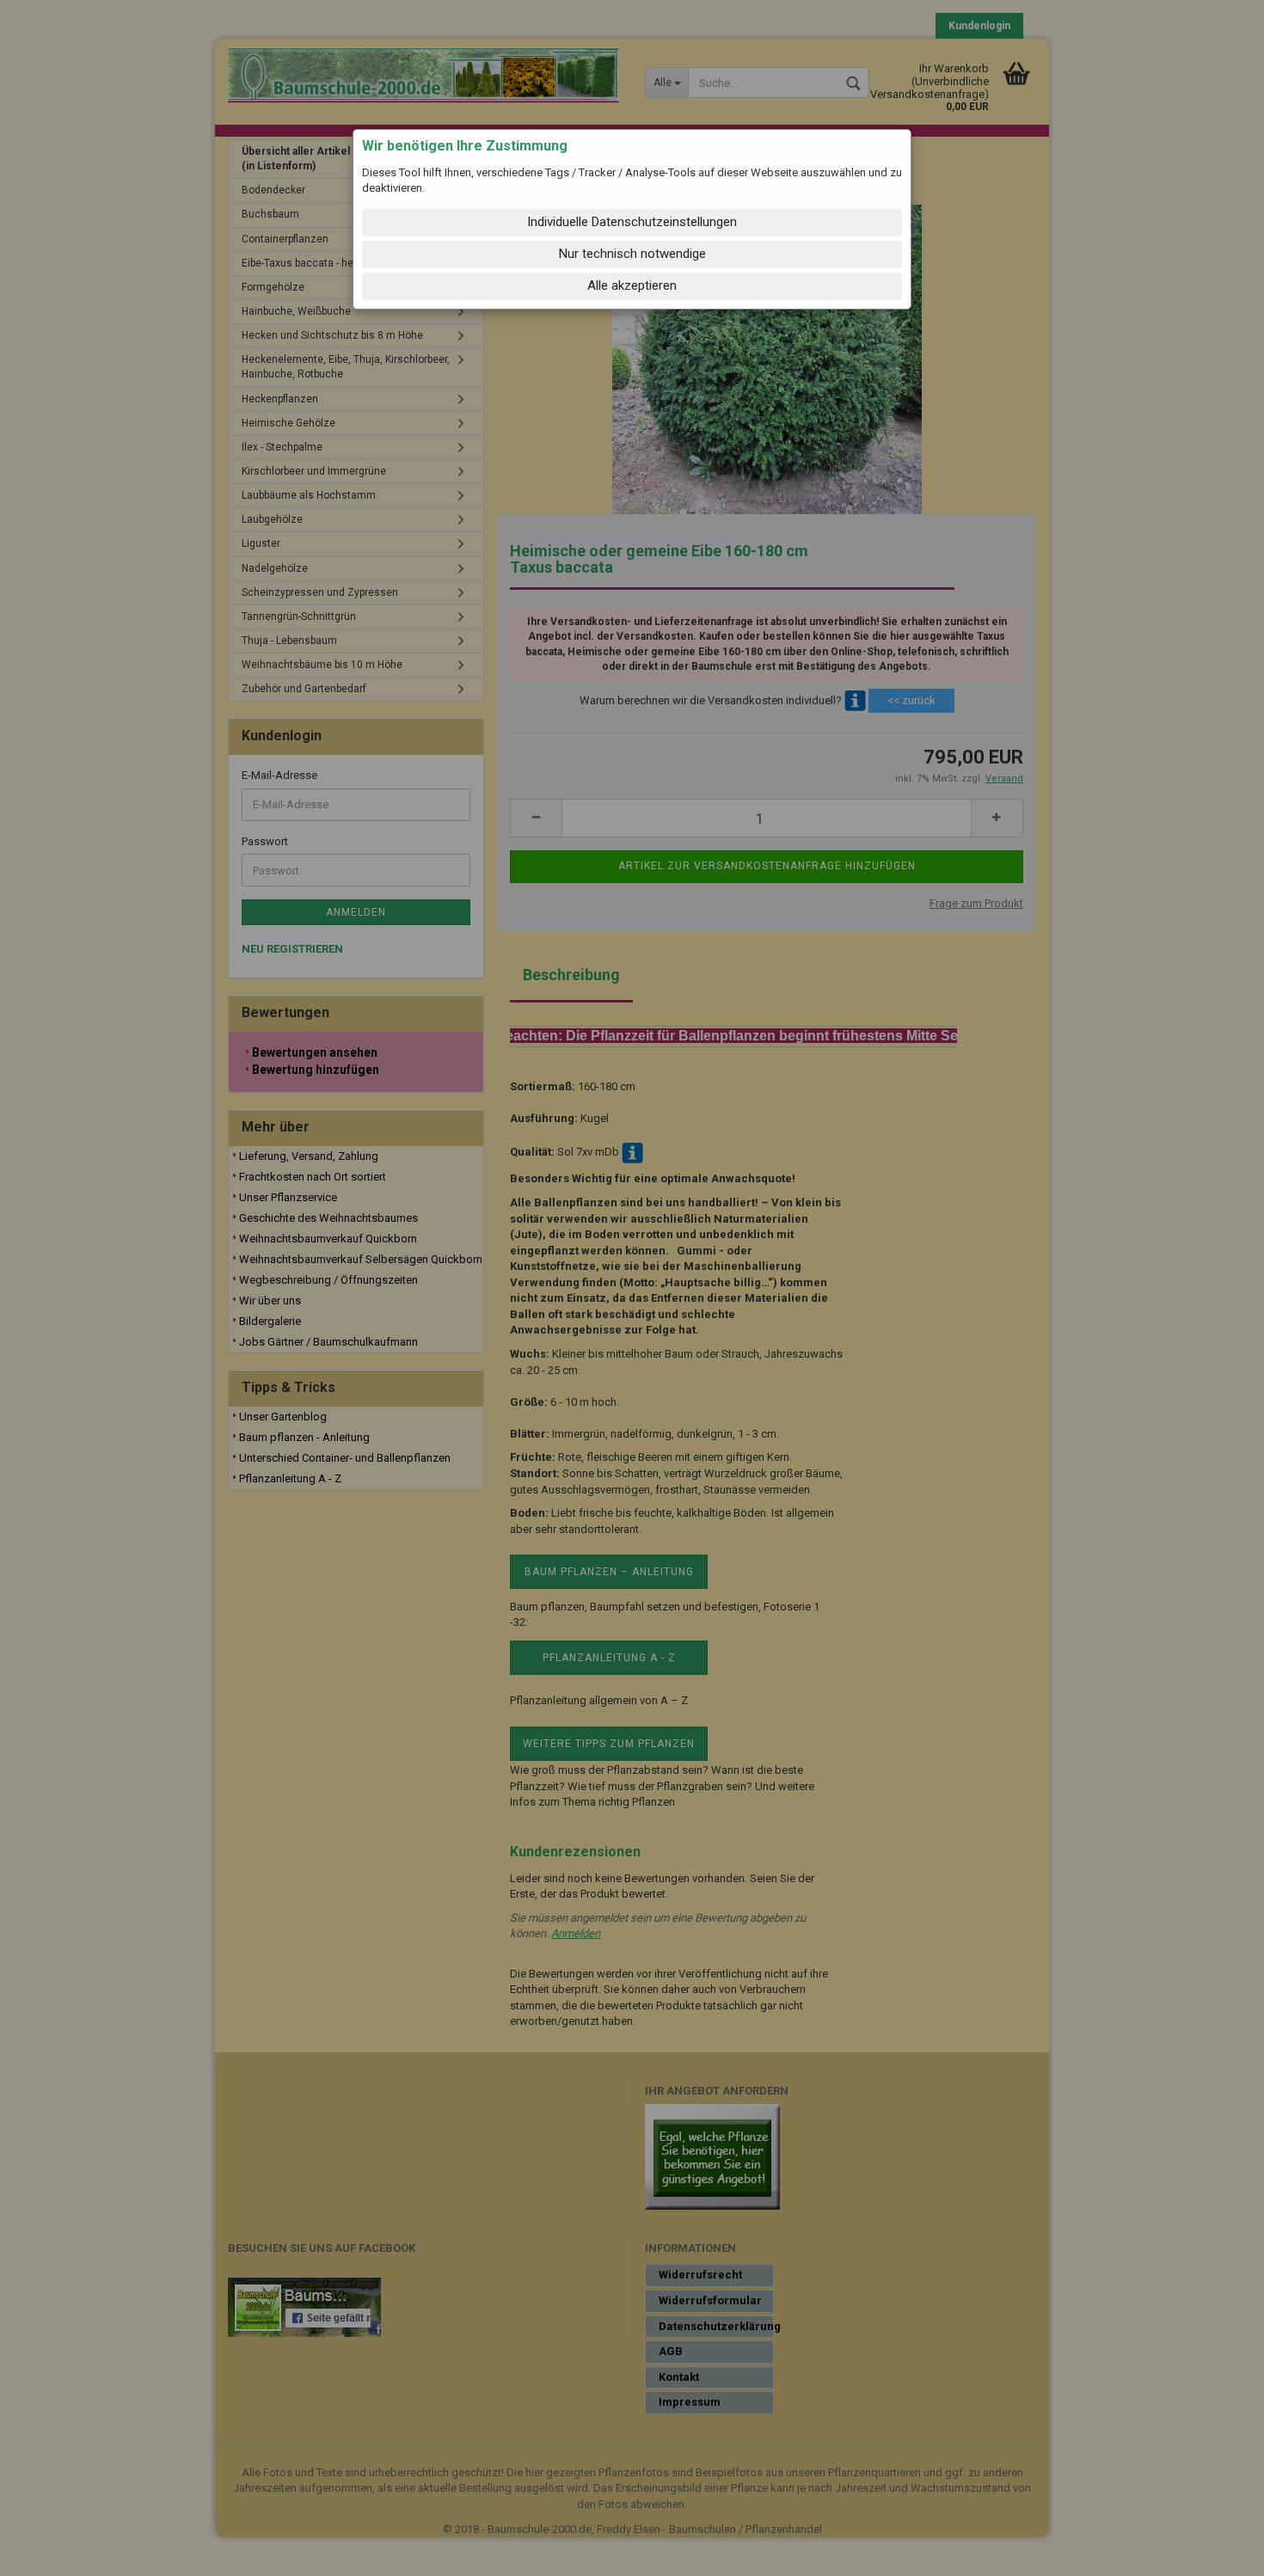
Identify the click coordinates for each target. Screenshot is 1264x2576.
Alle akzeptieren (632, 285)
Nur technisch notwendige (632, 254)
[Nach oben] (1217, 2550)
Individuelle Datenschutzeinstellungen (632, 222)
